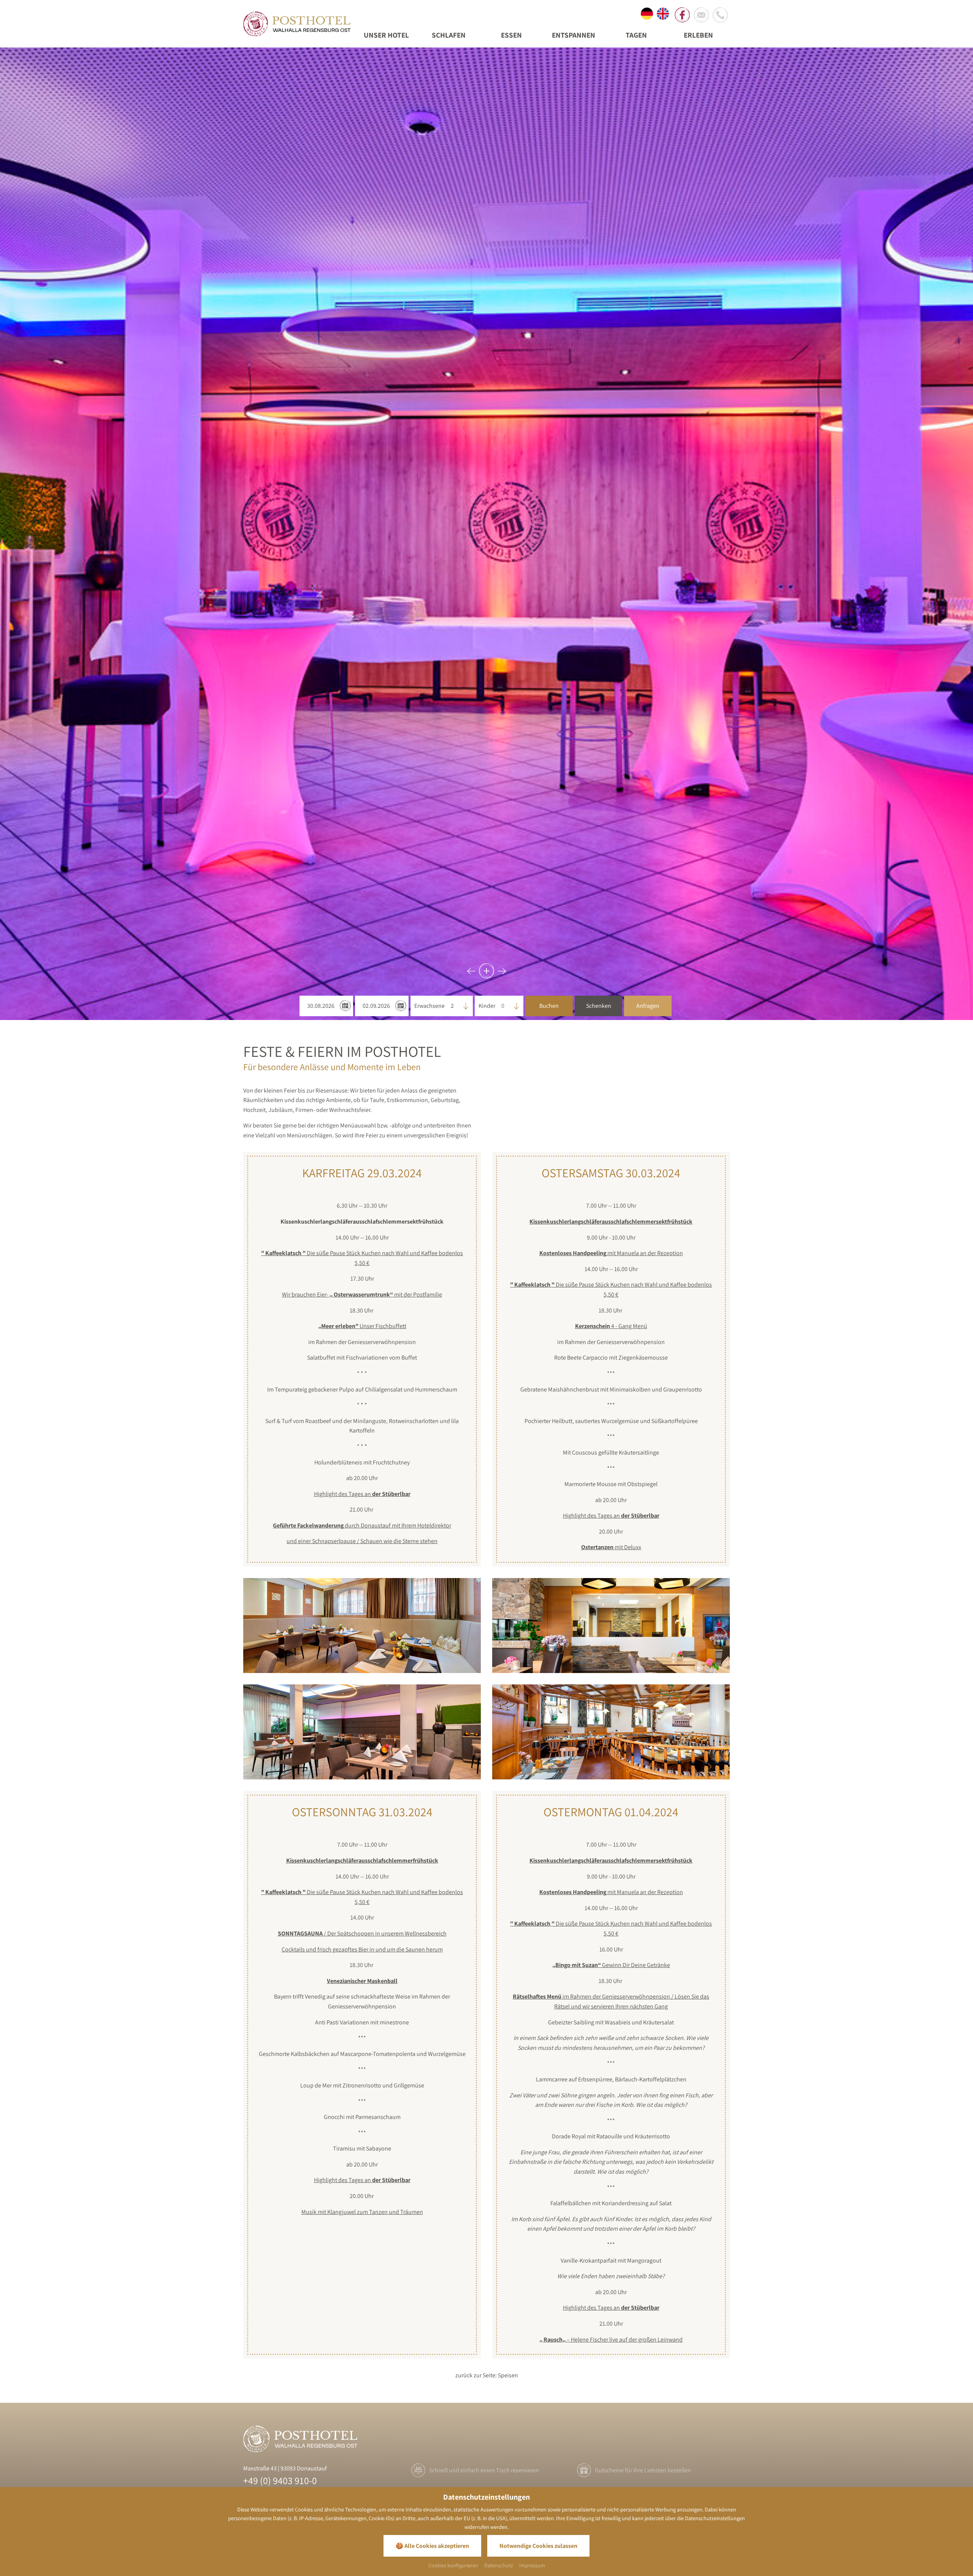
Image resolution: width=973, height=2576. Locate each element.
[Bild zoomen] (362, 1626)
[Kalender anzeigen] (345, 1006)
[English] (663, 15)
